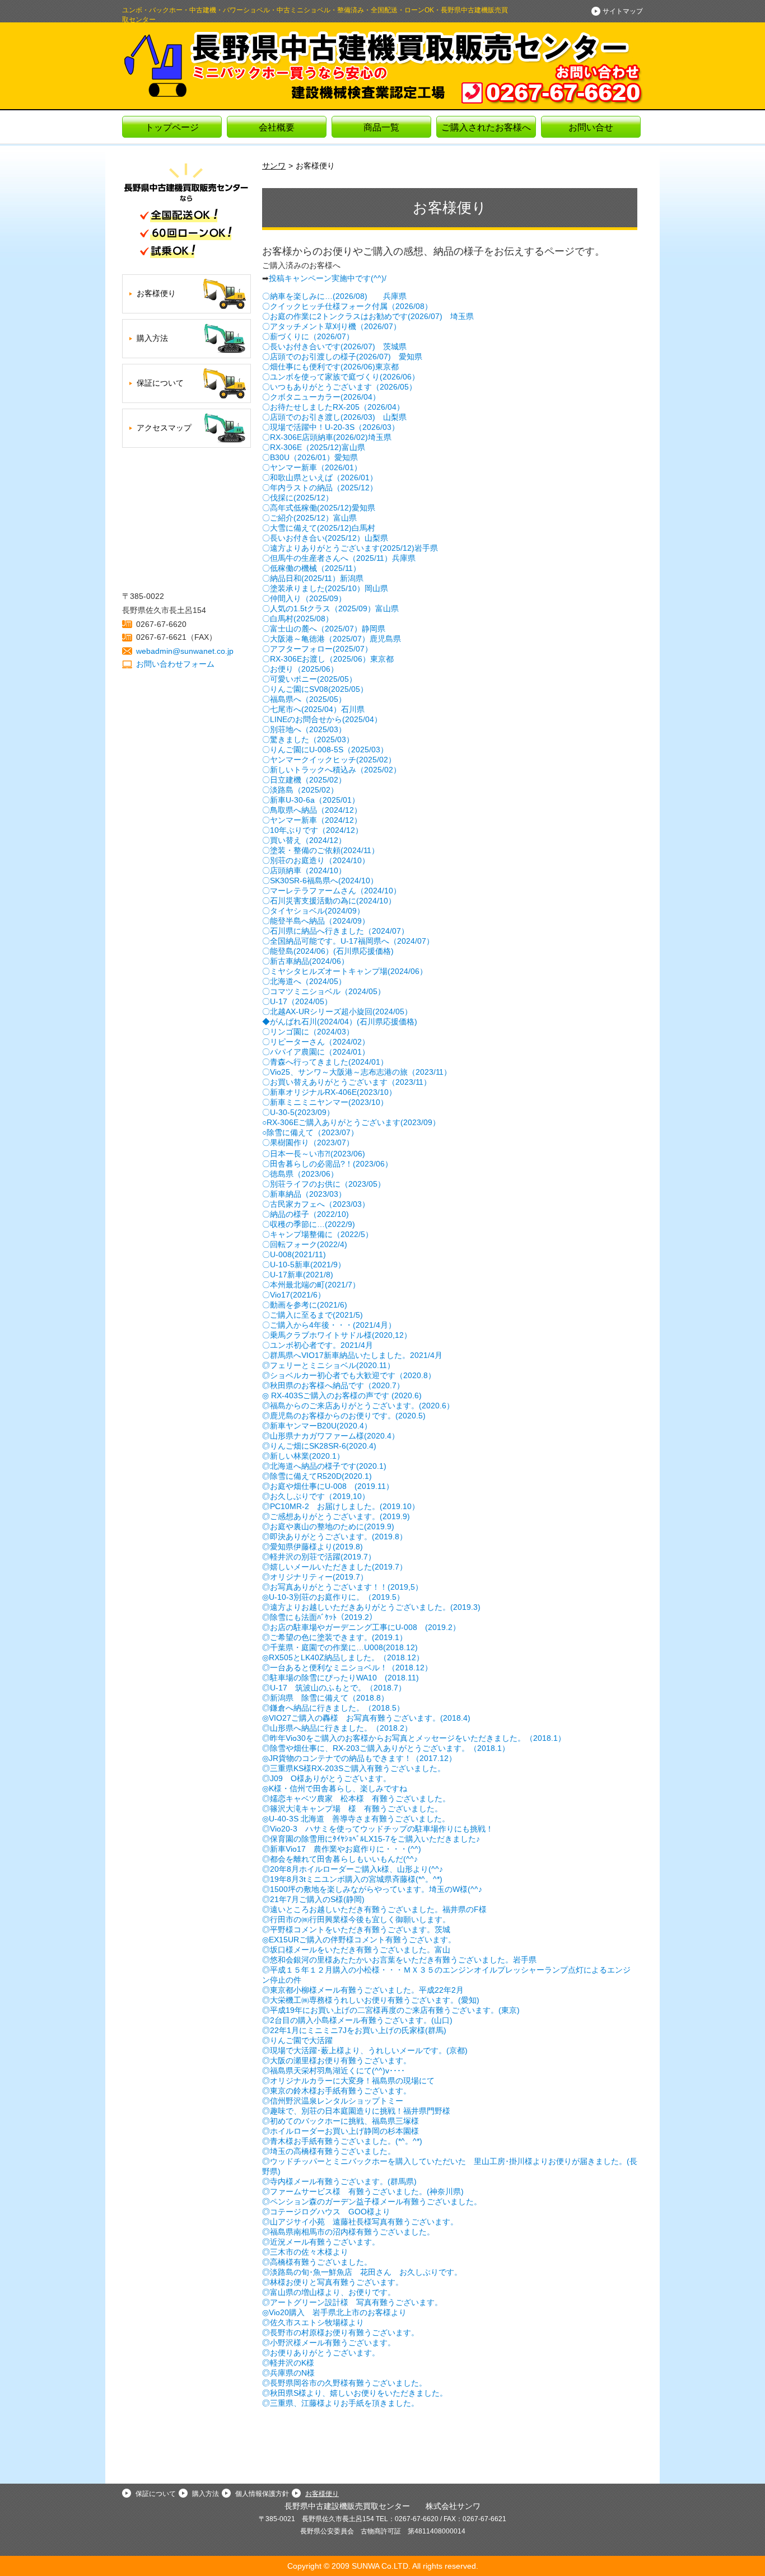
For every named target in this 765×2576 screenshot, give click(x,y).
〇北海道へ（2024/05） (304, 981)
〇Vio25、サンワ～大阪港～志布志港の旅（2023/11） (357, 1072)
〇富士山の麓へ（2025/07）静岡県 (324, 629)
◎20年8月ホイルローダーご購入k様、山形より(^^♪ (353, 1869)
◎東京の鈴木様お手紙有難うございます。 (337, 2091)
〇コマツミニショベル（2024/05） (324, 991)
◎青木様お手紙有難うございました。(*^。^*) (342, 2141)
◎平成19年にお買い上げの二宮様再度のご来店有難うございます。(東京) (391, 2010)
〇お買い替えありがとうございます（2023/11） (347, 1082)
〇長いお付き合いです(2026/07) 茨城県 (334, 346)
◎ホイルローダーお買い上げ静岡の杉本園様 (340, 2131)
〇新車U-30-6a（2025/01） (311, 800)
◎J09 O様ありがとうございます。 (326, 1778)
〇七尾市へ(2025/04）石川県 (313, 709)
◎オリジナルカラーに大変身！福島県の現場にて (348, 2081)
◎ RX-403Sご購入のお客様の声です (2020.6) (342, 1395)
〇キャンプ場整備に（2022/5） (318, 1234)
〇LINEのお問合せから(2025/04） (322, 719)
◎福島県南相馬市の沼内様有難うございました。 (348, 2232)
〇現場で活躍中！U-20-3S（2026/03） (331, 427)
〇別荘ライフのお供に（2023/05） (324, 1184)
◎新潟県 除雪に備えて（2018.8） (325, 1698)
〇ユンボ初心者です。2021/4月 (318, 1345)
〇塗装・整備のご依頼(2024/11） (321, 850)
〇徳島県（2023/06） (300, 1174)
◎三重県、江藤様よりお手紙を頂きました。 (340, 2403)
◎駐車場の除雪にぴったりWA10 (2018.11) (340, 1678)
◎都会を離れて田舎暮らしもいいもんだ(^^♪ (340, 1859)
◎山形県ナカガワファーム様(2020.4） (331, 1436)
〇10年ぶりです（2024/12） (312, 830)
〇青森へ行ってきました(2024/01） (325, 1062)
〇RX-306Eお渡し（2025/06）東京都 (328, 659)
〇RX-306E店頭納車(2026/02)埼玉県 (327, 437)
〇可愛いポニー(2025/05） (309, 679)
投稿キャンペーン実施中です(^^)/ (328, 278)
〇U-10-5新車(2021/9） (304, 1264)
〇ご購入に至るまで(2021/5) (312, 1315)
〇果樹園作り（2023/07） (308, 1142)
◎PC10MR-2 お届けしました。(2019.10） (341, 1506)
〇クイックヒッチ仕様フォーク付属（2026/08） (347, 306)
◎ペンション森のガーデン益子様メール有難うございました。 (372, 2202)
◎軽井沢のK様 (288, 2363)
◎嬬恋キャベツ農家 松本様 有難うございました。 (356, 1798)
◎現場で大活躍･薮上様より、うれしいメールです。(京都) (365, 2050)
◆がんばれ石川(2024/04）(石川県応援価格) (340, 1022)
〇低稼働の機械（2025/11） (311, 568)
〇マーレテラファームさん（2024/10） (332, 891)
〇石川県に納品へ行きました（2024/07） (335, 931)
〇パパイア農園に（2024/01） (316, 1052)
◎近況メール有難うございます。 (321, 2242)
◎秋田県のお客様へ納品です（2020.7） (333, 1385)
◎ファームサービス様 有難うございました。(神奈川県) (363, 2191)
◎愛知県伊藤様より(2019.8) (312, 1547)
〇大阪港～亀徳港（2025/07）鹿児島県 (332, 639)
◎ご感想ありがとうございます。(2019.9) (336, 1516)
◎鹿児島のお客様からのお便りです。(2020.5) (344, 1416)
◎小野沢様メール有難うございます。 (329, 2343)
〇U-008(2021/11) (294, 1254)
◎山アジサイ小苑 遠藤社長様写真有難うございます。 (360, 2222)
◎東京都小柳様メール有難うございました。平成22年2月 (363, 1990)
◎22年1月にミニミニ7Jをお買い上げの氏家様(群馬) (354, 2030)
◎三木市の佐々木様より (305, 2252)
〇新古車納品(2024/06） (305, 961)
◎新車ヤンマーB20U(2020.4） (317, 1426)
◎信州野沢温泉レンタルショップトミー (333, 2101)
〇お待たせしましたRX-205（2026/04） (333, 407)
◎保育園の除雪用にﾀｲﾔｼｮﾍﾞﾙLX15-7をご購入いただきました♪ (371, 1839)
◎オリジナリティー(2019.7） (315, 1577)
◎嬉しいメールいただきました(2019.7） (335, 1567)
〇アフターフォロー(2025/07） (317, 649)
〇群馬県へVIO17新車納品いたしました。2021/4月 (352, 1355)
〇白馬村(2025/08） (298, 619)
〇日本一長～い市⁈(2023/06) (314, 1154)
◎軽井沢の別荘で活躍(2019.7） (319, 1557)
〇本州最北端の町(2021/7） (311, 1285)
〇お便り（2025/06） (300, 669)
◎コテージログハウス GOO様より (326, 2212)
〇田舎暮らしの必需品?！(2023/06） (327, 1164)
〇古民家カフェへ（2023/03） (316, 1204)
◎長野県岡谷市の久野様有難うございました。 (344, 2383)
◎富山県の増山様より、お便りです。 (329, 2292)
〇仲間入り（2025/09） (304, 598)
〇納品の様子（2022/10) (305, 1214)
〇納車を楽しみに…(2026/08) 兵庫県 (334, 296)
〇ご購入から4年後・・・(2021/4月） (329, 1325)
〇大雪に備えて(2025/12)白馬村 (319, 528)
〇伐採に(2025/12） (298, 498)
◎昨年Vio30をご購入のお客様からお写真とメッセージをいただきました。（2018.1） (414, 1738)
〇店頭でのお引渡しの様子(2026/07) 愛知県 (342, 357)
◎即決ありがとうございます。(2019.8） (335, 1537)
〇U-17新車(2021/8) (298, 1275)
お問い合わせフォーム (175, 664)
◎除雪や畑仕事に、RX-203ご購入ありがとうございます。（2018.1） (386, 1748)
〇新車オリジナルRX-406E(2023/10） (329, 1092)
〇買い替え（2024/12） (304, 840)
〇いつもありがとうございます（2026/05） (339, 387)
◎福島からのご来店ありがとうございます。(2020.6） (358, 1406)
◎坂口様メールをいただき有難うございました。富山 (356, 1950)
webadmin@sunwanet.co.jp (185, 651)
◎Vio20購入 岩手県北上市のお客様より (334, 2312)
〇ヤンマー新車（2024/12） (312, 820)
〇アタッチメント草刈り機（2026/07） (332, 326)
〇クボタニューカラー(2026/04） (321, 397)
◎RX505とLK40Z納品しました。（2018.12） (343, 1657)
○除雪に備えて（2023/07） (310, 1132)
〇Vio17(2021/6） (294, 1295)
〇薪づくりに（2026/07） (308, 336)
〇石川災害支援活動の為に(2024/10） (329, 901)
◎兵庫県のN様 (288, 2373)
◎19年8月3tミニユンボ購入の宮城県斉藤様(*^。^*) (352, 1879)
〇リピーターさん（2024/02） (316, 1042)
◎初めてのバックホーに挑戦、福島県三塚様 (340, 2121)
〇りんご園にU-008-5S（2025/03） (325, 750)
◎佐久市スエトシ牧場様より (313, 2322)
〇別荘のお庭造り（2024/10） (316, 860)
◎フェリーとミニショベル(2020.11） (328, 1365)
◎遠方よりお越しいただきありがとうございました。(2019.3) (371, 1607)
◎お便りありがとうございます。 (321, 2353)
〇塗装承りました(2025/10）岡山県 (325, 588)
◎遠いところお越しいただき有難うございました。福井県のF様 (374, 1909)
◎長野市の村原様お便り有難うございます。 (340, 2333)
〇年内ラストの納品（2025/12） (320, 488)
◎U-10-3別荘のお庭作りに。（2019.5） (333, 1597)
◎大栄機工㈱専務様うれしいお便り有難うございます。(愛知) (371, 2000)
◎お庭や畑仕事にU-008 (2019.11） (328, 1486)
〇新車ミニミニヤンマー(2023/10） (325, 1102)
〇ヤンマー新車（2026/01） (312, 467)
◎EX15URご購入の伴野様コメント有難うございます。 (359, 1940)
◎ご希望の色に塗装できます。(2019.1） (335, 1637)
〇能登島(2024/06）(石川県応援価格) (328, 951)
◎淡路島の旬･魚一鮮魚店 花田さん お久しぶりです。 (362, 2272)
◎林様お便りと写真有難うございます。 (333, 2282)
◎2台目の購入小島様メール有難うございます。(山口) (357, 2020)
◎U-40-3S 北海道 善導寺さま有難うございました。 (356, 1819)
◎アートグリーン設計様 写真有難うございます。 (352, 2302)
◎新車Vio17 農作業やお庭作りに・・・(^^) (342, 1849)
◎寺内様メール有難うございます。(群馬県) (339, 2181)
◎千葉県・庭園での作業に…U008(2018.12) (340, 1647)
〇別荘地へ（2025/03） (304, 729)
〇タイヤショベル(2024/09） (313, 911)
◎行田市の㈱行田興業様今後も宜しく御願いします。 (356, 1919)
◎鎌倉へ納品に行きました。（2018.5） (333, 1708)
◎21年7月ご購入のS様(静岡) (313, 1899)
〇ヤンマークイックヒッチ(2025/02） (329, 760)
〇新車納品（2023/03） (304, 1194)
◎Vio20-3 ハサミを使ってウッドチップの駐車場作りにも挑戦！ (378, 1829)
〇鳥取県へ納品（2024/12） (312, 810)
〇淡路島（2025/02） (300, 790)
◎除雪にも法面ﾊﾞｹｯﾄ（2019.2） (319, 1617)
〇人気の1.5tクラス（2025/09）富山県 (330, 608)
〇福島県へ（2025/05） (304, 699)
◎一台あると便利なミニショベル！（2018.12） (347, 1668)
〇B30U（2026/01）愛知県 (310, 457)
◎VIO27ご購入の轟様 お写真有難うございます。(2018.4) (366, 1718)
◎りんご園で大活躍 (297, 2040)
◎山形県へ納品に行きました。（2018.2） (337, 1728)
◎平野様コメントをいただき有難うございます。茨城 (356, 1929)
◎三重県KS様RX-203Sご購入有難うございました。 (354, 1768)
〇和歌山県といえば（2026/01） (320, 477)
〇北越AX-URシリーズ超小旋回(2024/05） (337, 1011)
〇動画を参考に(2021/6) (305, 1305)
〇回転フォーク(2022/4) (305, 1244)
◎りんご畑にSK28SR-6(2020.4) (319, 1446)
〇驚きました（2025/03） (308, 739)
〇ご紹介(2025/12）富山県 (309, 518)
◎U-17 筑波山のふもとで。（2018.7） (334, 1688)
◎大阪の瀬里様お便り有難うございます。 (337, 2060)
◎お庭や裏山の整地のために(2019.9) (328, 1526)
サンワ (274, 166)
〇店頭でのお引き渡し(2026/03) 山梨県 (334, 417)
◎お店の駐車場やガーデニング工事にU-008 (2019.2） (361, 1627)
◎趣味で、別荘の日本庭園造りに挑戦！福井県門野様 (356, 2111)
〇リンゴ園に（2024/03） (308, 1032)
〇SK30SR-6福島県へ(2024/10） (320, 880)
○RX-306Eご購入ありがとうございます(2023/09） (351, 1122)
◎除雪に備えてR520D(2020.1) (317, 1476)
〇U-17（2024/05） (297, 1001)
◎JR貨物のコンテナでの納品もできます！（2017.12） (359, 1758)
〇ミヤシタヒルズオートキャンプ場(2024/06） (345, 971)
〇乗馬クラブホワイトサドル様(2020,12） (337, 1335)
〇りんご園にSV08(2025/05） (315, 689)
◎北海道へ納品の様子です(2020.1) (324, 1466)
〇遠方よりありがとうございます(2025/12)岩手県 (350, 548)
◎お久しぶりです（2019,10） (316, 1496)
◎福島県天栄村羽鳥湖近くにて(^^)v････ (333, 2071)
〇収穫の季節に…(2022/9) (309, 1224)
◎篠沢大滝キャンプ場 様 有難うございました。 (352, 1809)
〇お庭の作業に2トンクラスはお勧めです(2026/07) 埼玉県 (368, 316)
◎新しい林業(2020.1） (303, 1456)
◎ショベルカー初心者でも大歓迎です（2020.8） (349, 1375)
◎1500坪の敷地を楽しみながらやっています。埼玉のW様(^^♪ (372, 1889)
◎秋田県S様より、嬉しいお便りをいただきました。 (355, 2393)
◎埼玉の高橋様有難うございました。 (329, 2151)
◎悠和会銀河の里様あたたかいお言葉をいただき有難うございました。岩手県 (399, 1960)
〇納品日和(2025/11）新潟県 (313, 578)
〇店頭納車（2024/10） (304, 870)
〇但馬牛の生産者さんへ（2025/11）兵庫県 (339, 558)
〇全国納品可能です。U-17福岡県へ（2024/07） (348, 941)
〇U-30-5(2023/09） (298, 1112)
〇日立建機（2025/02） (304, 780)
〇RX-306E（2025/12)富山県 (314, 447)
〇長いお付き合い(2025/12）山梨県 (325, 538)
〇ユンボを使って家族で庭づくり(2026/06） (341, 377)
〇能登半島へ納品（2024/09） (316, 921)
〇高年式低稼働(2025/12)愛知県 (319, 508)
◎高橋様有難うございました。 (317, 2262)
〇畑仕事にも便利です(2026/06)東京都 (330, 367)
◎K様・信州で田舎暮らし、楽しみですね (335, 1788)
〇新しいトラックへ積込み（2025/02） (332, 770)
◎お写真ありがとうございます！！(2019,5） (342, 1587)
